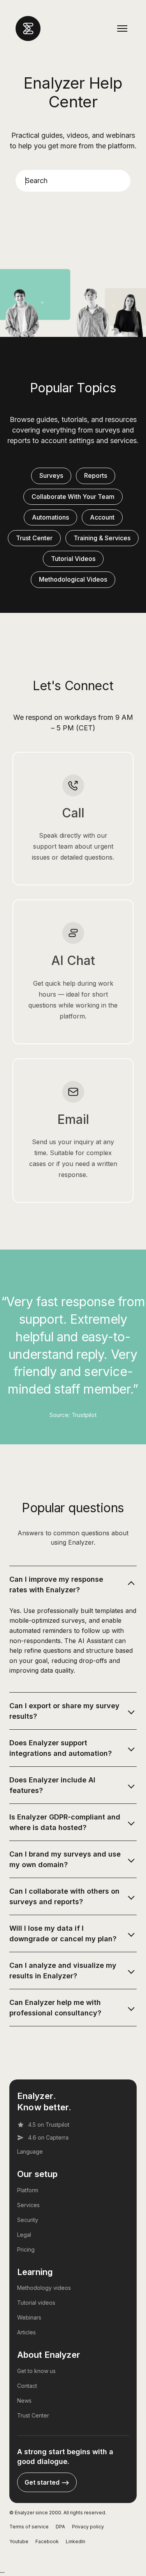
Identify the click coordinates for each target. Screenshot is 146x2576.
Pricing (26, 2249)
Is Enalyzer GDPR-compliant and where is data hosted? (65, 1822)
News (24, 2401)
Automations (50, 517)
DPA (60, 2527)
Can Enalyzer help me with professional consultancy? (55, 2008)
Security (28, 2220)
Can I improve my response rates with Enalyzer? (56, 1584)
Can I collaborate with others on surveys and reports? (64, 1896)
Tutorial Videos (73, 559)
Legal (24, 2235)
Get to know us (36, 2371)
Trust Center (34, 538)
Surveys (51, 475)
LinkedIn (76, 2541)
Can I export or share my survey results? (64, 1711)
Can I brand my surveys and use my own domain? (65, 1859)
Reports (96, 475)
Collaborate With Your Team (73, 497)
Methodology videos (44, 2288)
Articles (26, 2332)
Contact (27, 2386)
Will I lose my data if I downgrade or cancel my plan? (63, 1933)
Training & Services (102, 538)
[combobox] (73, 181)
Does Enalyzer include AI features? (52, 1785)
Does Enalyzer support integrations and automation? (61, 1748)
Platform (28, 2190)
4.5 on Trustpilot (49, 2125)
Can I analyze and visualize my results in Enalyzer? (63, 1971)
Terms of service (29, 2527)
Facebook (47, 2541)
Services (28, 2205)
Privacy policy (88, 2527)
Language (30, 2151)
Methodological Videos (73, 579)
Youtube (19, 2541)
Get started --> (47, 2482)
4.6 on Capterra (48, 2137)
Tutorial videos (36, 2303)
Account (102, 517)
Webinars (29, 2317)
